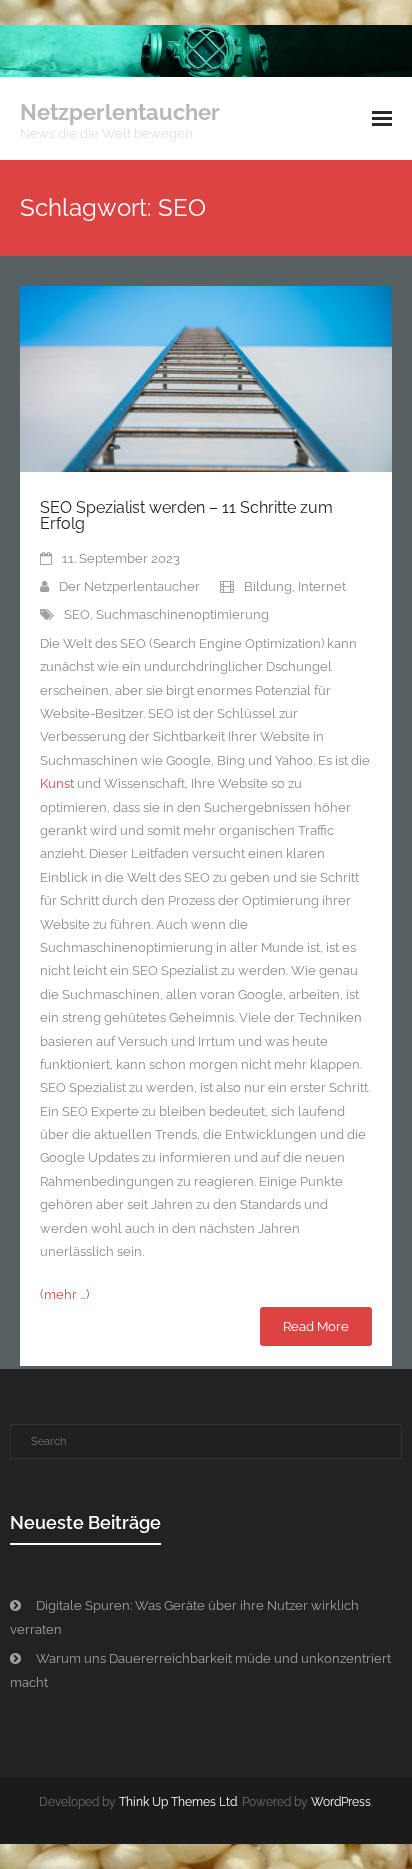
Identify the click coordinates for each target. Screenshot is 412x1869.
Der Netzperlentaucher (129, 586)
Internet (322, 586)
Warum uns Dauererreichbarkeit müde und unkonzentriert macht (200, 1670)
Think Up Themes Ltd (178, 1802)
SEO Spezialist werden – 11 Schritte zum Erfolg (186, 515)
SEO (77, 614)
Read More (316, 1326)
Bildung (268, 586)
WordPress (341, 1802)
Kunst (57, 783)
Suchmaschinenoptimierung (182, 614)
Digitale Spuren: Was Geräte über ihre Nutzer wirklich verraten (184, 1617)
